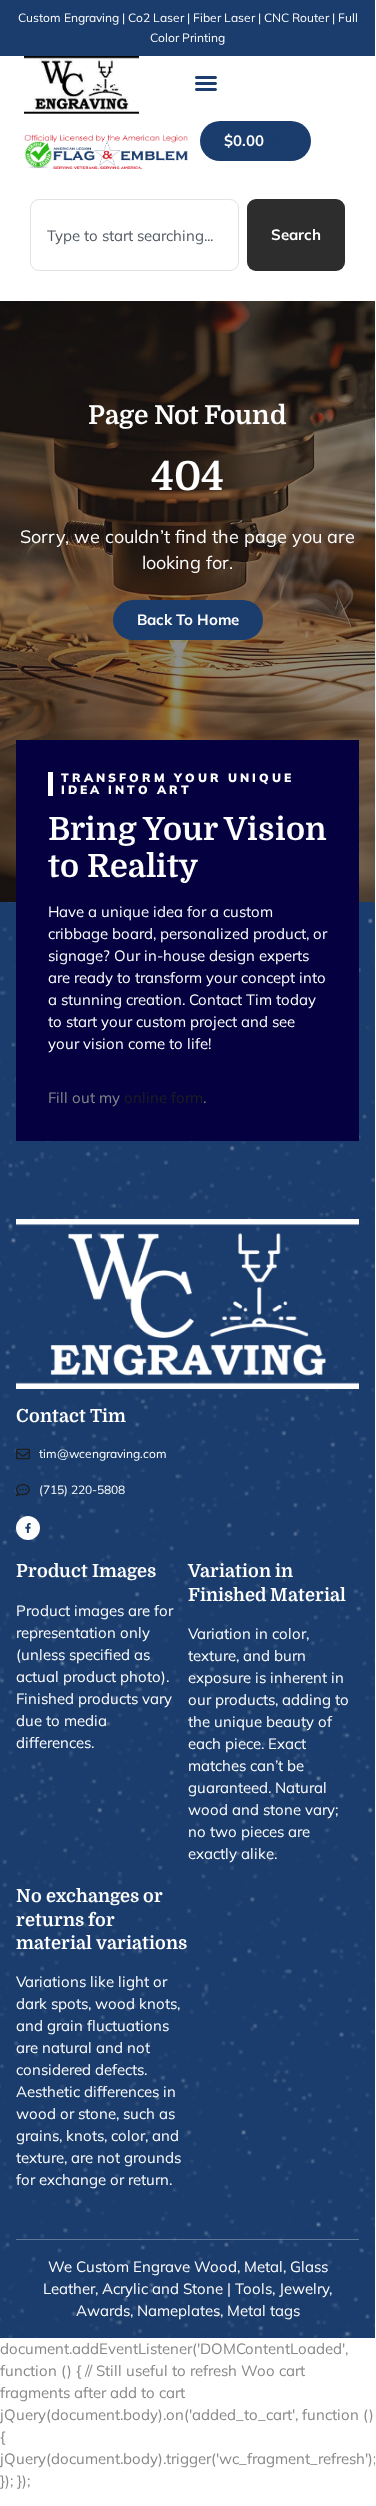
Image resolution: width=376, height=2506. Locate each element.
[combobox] (134, 235)
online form (163, 1097)
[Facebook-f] (28, 1528)
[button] (206, 83)
